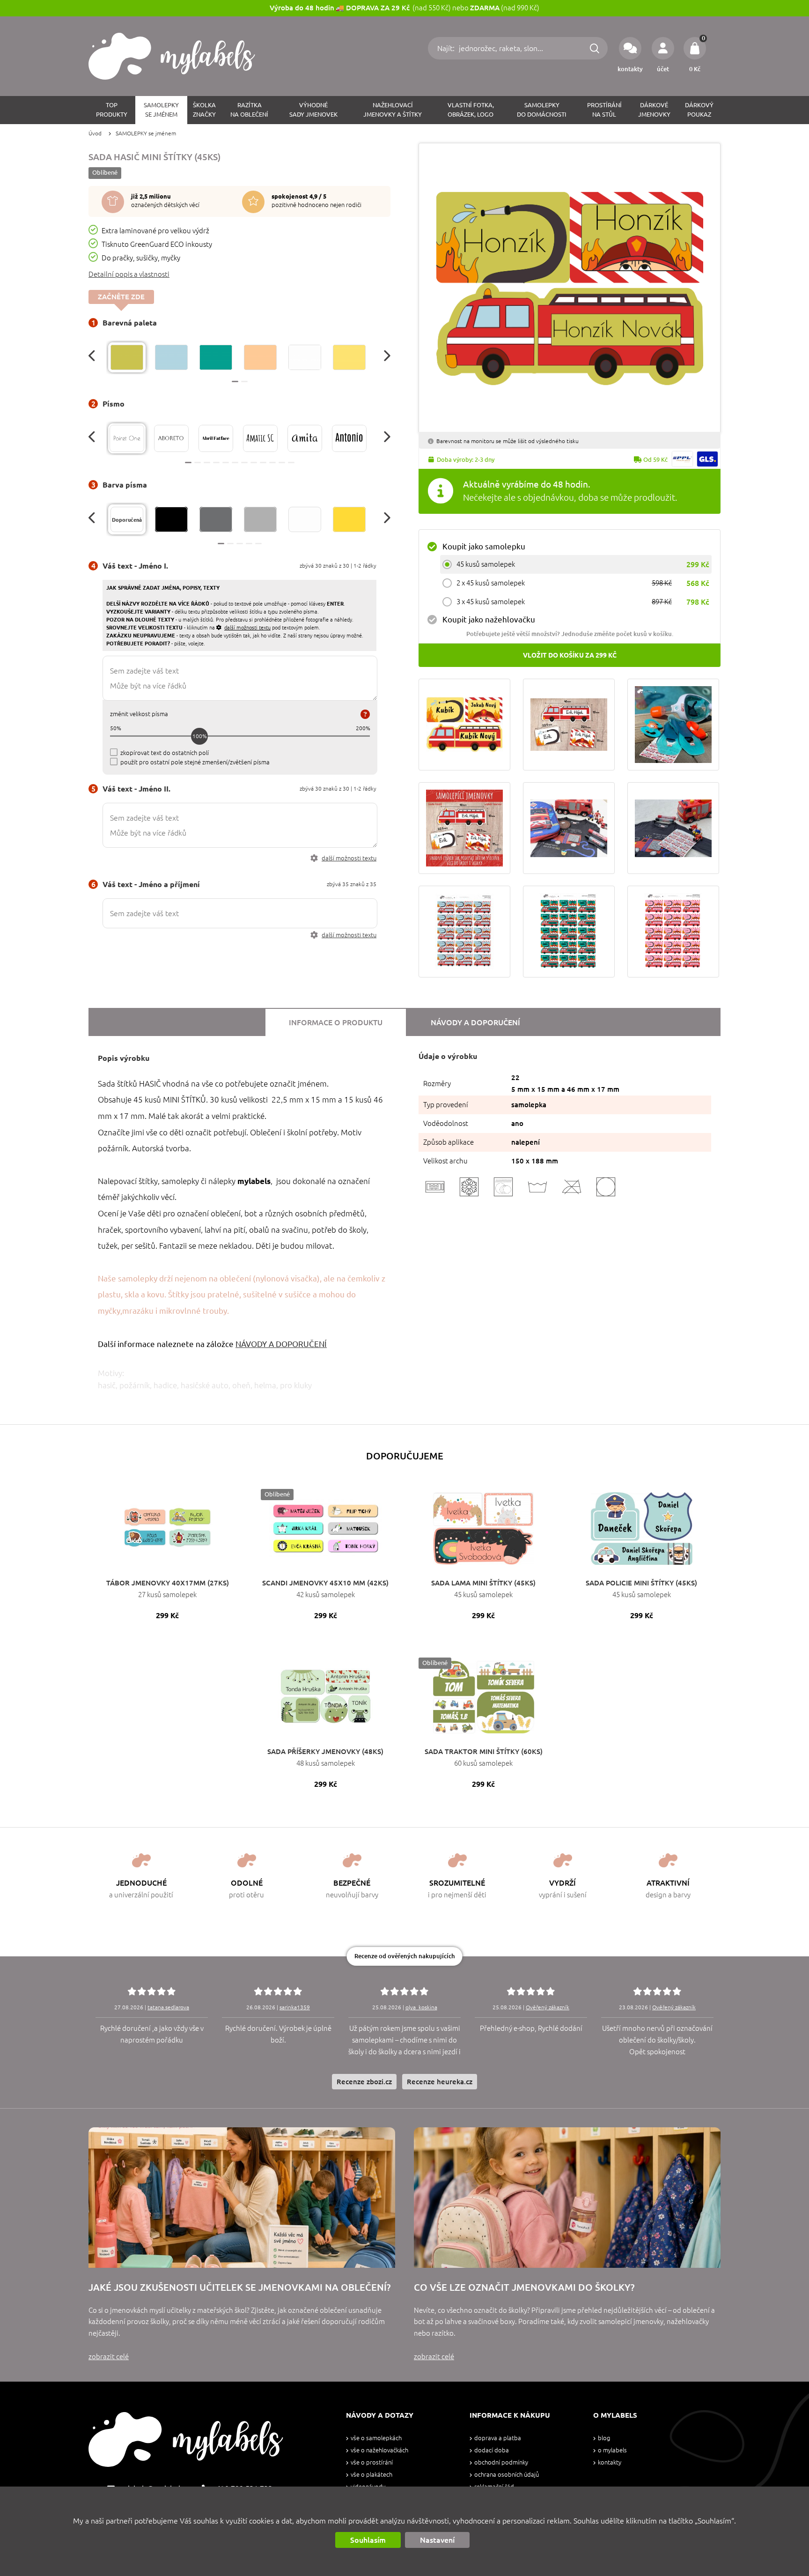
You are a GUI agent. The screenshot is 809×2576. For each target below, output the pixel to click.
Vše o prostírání (372, 2462)
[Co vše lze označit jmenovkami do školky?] (567, 2198)
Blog (604, 2438)
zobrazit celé (109, 2357)
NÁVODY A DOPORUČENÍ (281, 1344)
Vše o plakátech (371, 2475)
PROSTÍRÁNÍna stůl (604, 110)
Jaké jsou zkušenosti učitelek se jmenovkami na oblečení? (239, 2287)
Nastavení (437, 2540)
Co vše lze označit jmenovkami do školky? (524, 2287)
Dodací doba (492, 2450)
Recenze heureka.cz (440, 2082)
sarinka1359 (295, 2007)
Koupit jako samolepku (484, 546)
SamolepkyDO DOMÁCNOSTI (542, 110)
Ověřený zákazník (548, 2007)
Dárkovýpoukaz (699, 110)
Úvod (95, 133)
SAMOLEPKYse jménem (161, 110)
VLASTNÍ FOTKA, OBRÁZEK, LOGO (471, 110)
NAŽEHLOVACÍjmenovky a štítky (393, 110)
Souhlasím (368, 2540)
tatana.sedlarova (168, 2007)
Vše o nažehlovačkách (379, 2450)
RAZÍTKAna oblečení (249, 110)
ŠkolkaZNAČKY (204, 110)
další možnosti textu (349, 858)
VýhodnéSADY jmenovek (313, 110)
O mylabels (612, 2450)
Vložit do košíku (570, 655)
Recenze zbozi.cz (364, 2082)
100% (200, 736)
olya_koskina (421, 2007)
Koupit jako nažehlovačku (489, 619)
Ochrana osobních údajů (507, 2475)
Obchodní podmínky (501, 2462)
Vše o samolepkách (376, 2438)
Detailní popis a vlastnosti (129, 274)
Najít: (447, 48)
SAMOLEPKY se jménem (146, 133)
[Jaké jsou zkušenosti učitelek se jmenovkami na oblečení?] (242, 2198)
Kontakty (610, 2462)
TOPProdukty (112, 110)
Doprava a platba (498, 2438)
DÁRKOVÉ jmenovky (654, 110)
